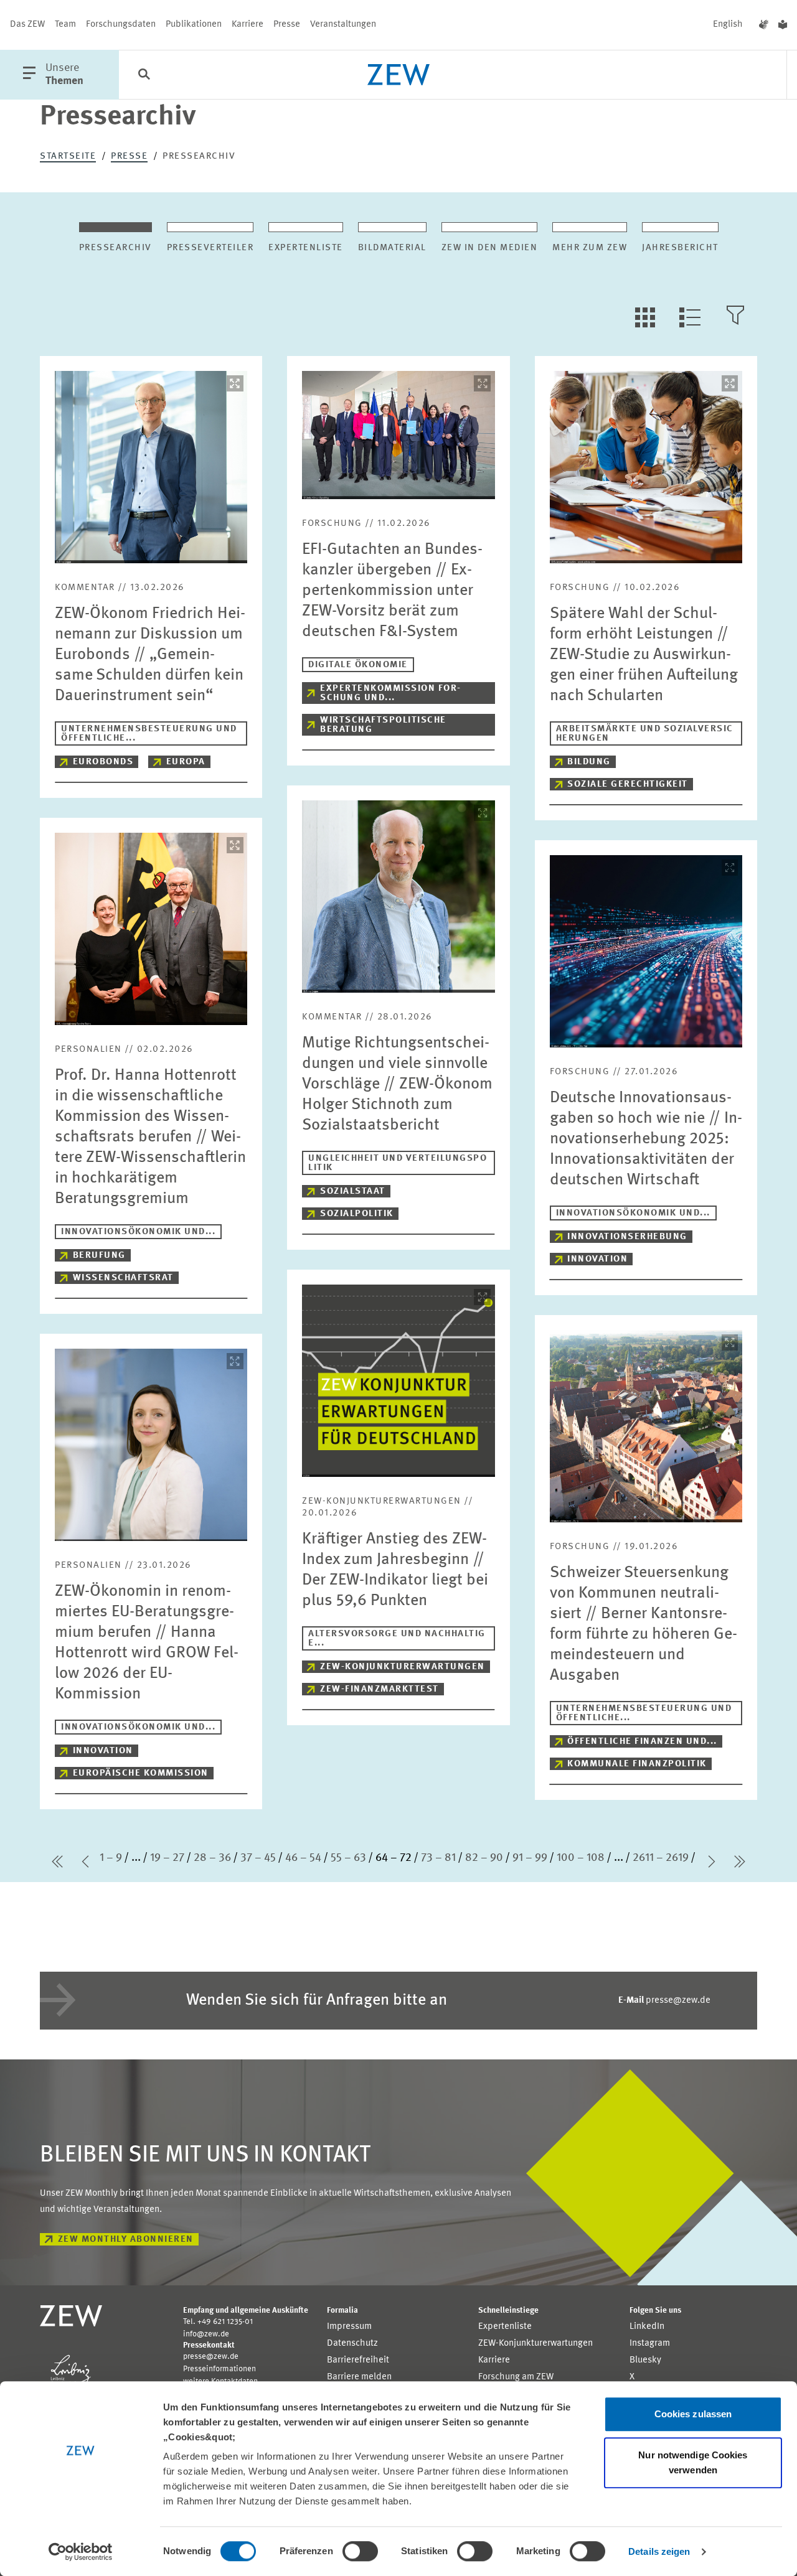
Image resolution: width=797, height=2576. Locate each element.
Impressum (349, 2327)
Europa (186, 762)
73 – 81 (438, 1858)
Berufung (99, 1256)
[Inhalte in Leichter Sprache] (783, 25)
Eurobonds (103, 762)
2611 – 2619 (661, 1858)
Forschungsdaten (121, 25)
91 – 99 (530, 1858)
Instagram (650, 2344)
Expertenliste (505, 2327)
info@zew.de (206, 2334)
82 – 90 (484, 1858)
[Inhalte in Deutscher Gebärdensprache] (764, 25)
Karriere (248, 25)
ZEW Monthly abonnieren (126, 2240)
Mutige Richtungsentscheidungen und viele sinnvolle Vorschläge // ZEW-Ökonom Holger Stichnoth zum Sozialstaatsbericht (397, 1084)
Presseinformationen (219, 2369)
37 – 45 (258, 1858)
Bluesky (645, 2360)
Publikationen (194, 25)
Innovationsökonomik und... (138, 1232)
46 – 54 (303, 1858)
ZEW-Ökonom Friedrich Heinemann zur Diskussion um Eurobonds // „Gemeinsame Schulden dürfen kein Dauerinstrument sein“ (150, 655)
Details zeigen (659, 2551)
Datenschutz (352, 2344)
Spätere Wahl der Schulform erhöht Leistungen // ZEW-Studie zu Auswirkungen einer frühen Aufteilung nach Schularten (644, 655)
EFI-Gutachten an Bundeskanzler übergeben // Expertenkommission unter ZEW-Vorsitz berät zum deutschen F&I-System (392, 591)
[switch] (360, 2551)
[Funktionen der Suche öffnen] (144, 75)
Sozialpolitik (357, 1214)
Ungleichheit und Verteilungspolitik (398, 1163)
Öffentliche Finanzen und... (642, 1742)
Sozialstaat (353, 1192)
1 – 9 (111, 1858)
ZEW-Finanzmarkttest (380, 1689)
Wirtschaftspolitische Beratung (383, 725)
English (728, 25)
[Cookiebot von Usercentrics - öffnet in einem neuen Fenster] (81, 2552)
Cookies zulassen (693, 2414)
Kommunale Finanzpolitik (637, 1764)
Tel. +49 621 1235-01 (218, 2322)
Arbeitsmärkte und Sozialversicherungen (645, 734)
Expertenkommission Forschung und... (390, 693)
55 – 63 (348, 1858)
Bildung (589, 762)
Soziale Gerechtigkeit (628, 785)
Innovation (597, 1259)
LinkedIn (647, 2327)
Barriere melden (359, 2377)
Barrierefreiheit (358, 2360)
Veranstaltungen (343, 25)
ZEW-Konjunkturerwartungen (403, 1667)
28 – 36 (212, 1858)
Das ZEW (27, 25)
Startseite (68, 157)
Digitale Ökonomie (358, 665)
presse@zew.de (664, 2001)
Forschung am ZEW (516, 2377)
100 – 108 (581, 1858)
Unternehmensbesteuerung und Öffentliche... (149, 734)
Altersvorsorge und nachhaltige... (397, 1639)
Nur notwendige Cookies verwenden (693, 2462)
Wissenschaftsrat (123, 1278)
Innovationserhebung (627, 1237)
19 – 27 (167, 1858)
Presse (287, 25)
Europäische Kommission (141, 1773)
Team (65, 25)
